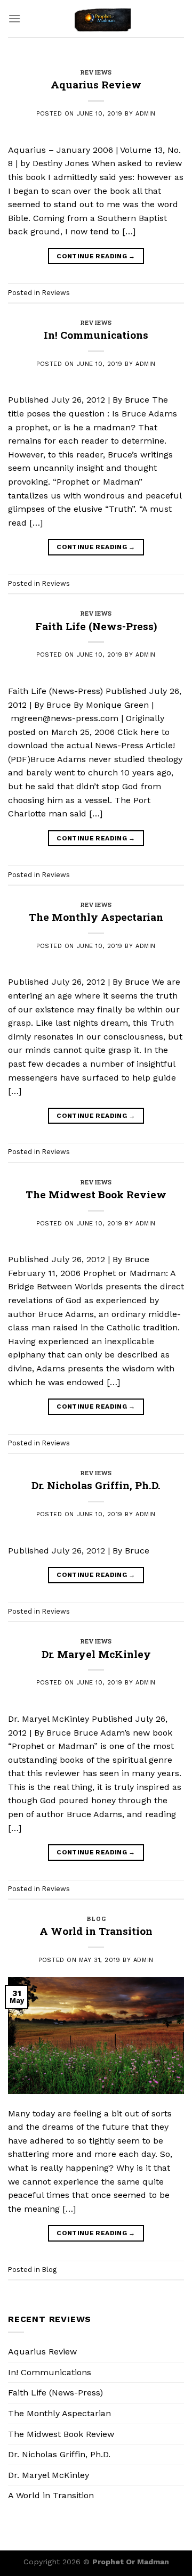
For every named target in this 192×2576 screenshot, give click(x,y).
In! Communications (96, 335)
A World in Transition (96, 1931)
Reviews (96, 72)
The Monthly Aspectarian (96, 917)
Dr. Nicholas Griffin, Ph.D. (96, 1485)
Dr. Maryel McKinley (96, 1654)
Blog (96, 1919)
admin (146, 114)
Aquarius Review (96, 84)
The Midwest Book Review (96, 1194)
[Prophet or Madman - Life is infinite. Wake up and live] (102, 19)
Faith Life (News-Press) (96, 626)
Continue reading (96, 256)
